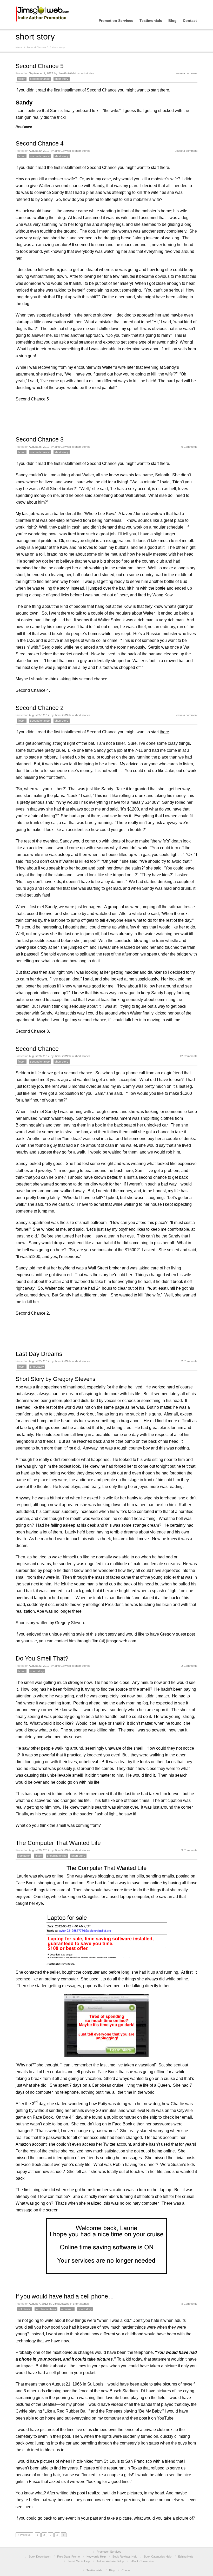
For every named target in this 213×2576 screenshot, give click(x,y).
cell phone (24, 2309)
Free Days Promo (68, 2557)
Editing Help (186, 2557)
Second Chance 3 (40, 439)
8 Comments (189, 2304)
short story (61, 79)
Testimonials (151, 21)
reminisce (67, 2309)
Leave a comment (186, 73)
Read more (24, 127)
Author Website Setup (110, 2561)
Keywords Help (96, 2557)
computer (24, 1856)
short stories (86, 73)
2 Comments (189, 1361)
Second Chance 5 (37, 47)
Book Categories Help (158, 2557)
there (164, 90)
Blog (172, 21)
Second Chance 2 (40, 708)
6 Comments (189, 447)
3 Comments (189, 1850)
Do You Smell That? (42, 1658)
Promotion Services (116, 21)
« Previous (24, 2535)
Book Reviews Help (125, 2557)
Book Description (40, 2557)
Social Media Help (79, 2561)
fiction (22, 79)
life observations (46, 2309)
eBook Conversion (142, 2561)
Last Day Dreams (39, 1354)
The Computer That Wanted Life (58, 1843)
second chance (40, 79)
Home (19, 47)
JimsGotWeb (66, 73)
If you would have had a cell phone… (65, 2296)
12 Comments (189, 1056)
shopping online (57, 1856)
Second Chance (37, 1049)
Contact (190, 21)
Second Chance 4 (40, 143)
